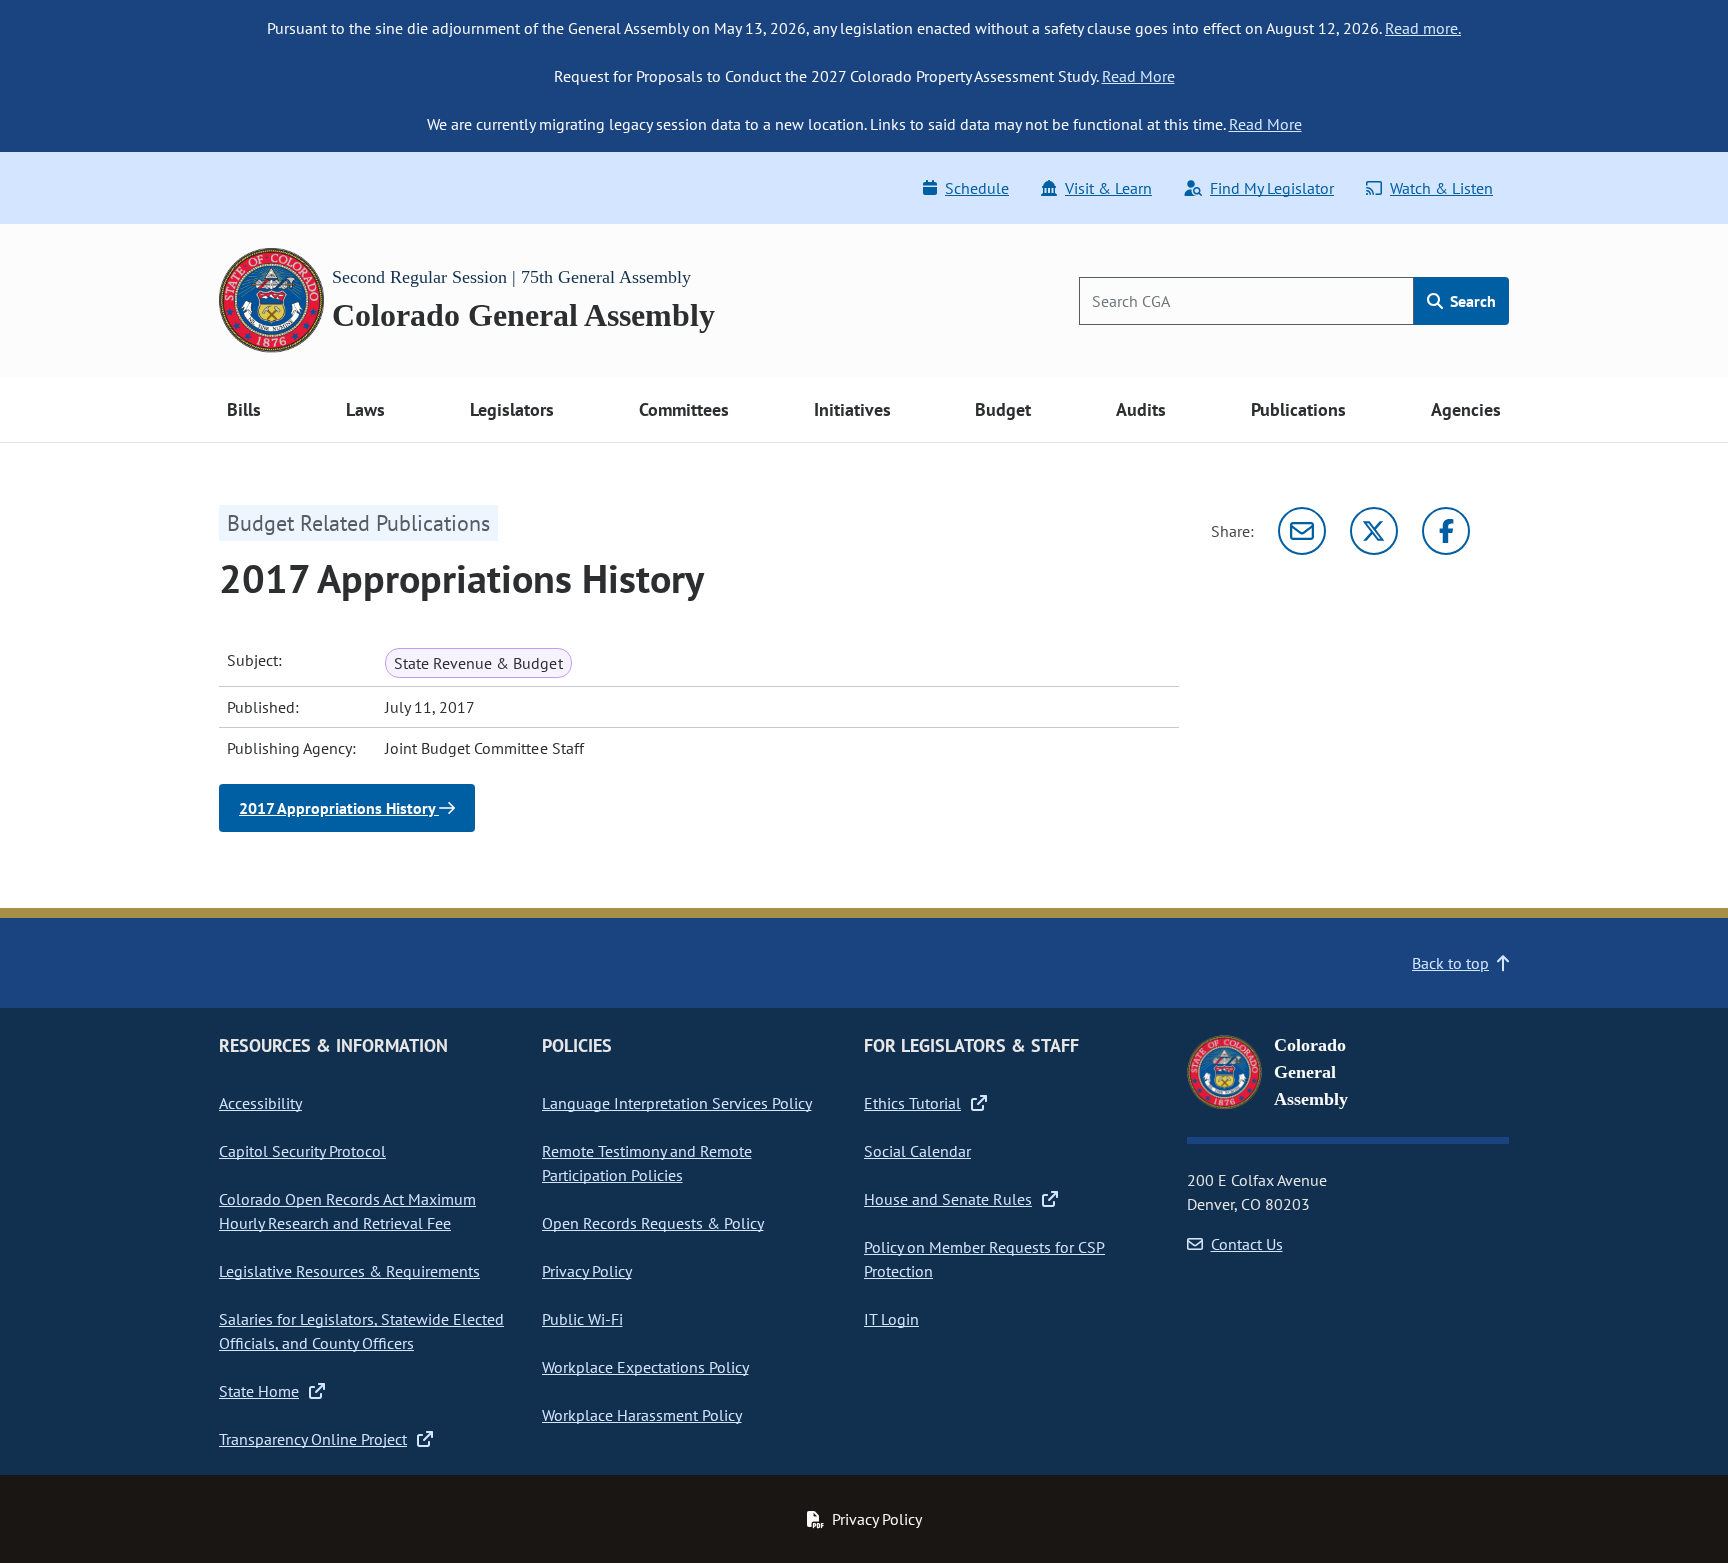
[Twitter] (1374, 531)
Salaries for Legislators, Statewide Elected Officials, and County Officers (361, 1331)
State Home (259, 1391)
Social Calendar (917, 1151)
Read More (1138, 76)
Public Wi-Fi (582, 1319)
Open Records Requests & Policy (653, 1223)
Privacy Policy (587, 1271)
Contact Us (1247, 1244)
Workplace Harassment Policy (642, 1415)
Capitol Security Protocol (302, 1151)
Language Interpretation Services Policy (677, 1103)
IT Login (891, 1319)
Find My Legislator (1272, 188)
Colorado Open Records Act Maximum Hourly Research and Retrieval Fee (347, 1211)
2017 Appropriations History (339, 808)
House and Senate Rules (948, 1199)
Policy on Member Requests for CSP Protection (984, 1259)
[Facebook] (1446, 531)
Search (1471, 301)
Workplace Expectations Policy (645, 1367)
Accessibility (260, 1103)
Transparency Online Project (313, 1439)
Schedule (977, 188)
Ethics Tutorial (912, 1103)
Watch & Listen (1441, 188)
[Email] (1302, 531)
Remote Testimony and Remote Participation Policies (647, 1163)
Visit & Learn (1108, 188)
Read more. (1423, 28)
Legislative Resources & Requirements (349, 1271)
